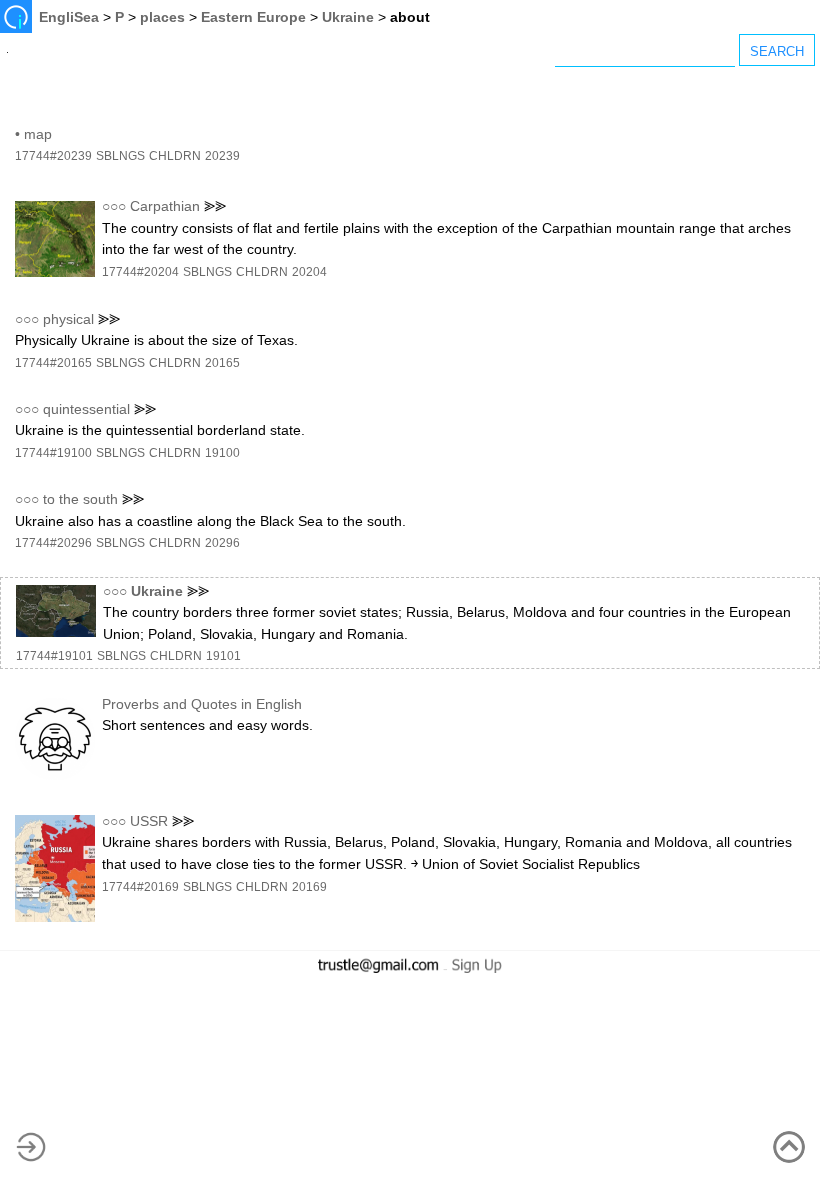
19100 (222, 453)
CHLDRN (175, 156)
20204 (309, 272)
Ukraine (348, 17)
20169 (309, 887)
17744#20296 (53, 543)
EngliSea (69, 17)
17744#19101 (54, 656)
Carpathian (165, 206)
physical (68, 319)
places (162, 17)
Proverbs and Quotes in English (202, 704)
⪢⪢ (215, 206)
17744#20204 (140, 272)
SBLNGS (120, 156)
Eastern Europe (253, 17)
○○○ (114, 206)
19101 (223, 656)
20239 (222, 156)
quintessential (86, 409)
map (38, 134)
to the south (80, 499)
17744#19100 (53, 453)
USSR (149, 821)
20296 (222, 543)
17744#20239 (53, 156)
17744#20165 (53, 363)
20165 (222, 363)
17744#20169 (140, 887)
